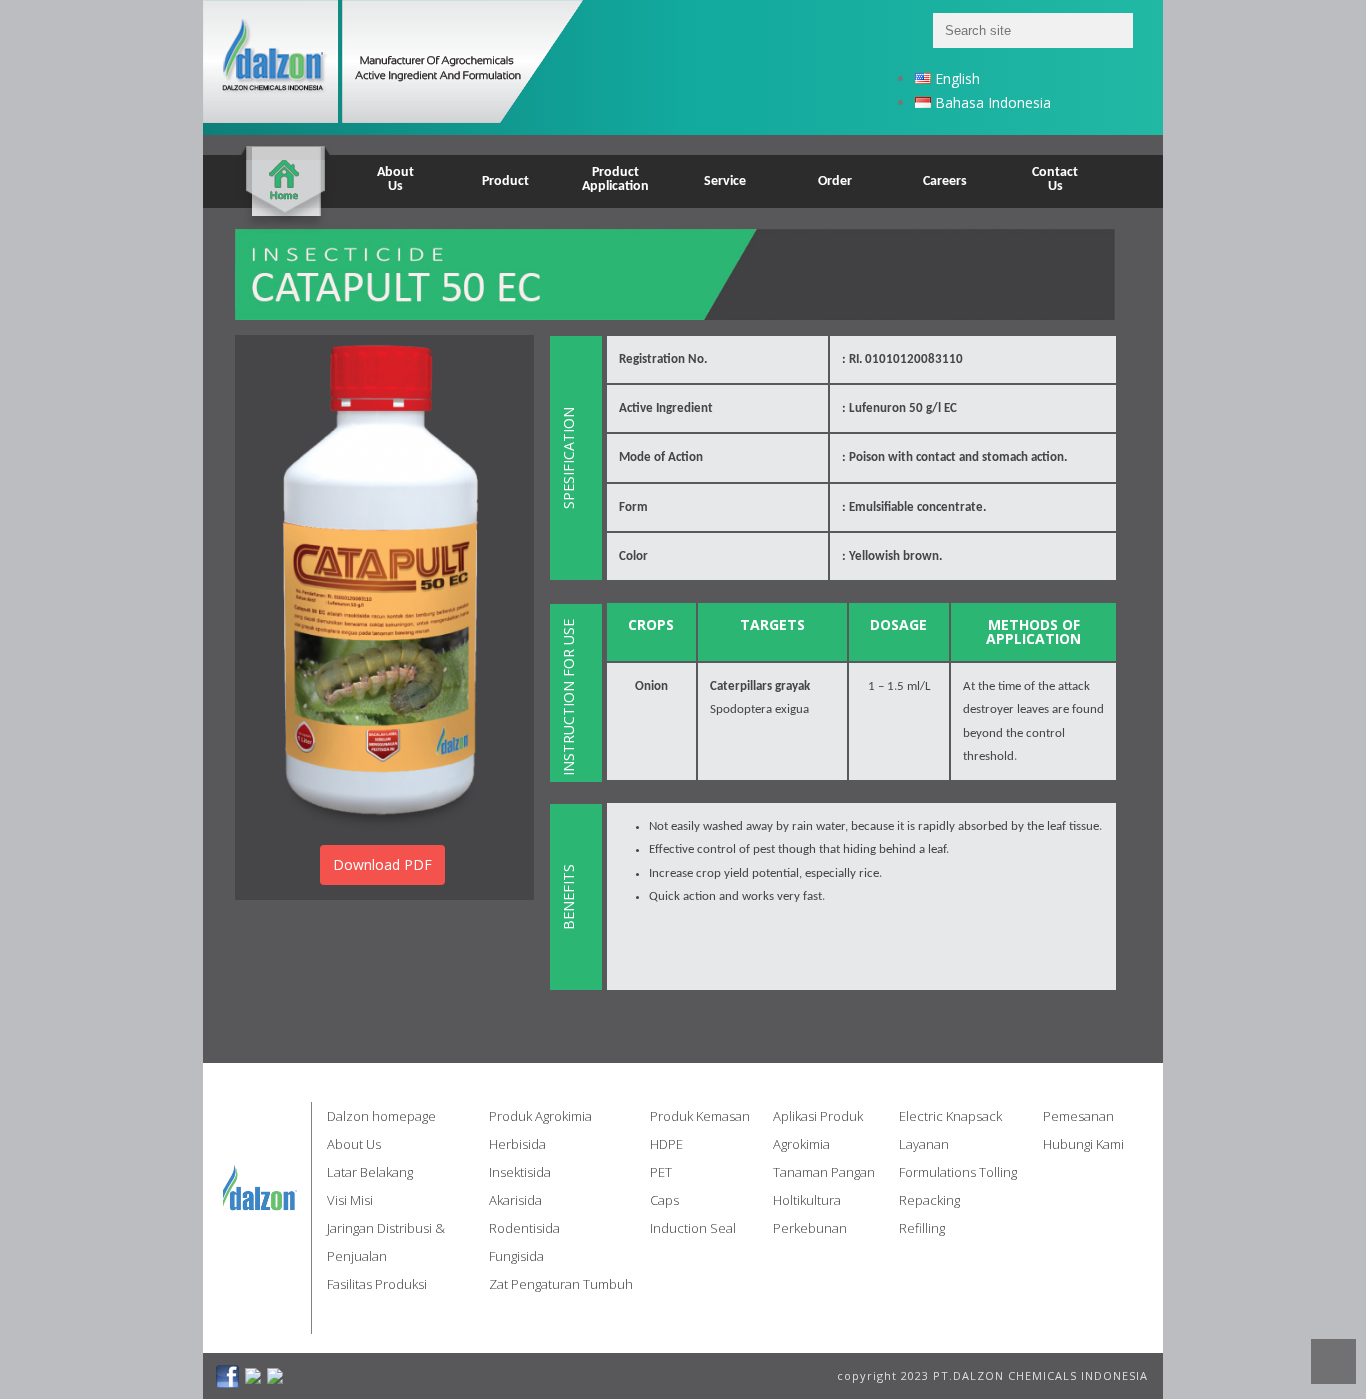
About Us (354, 1144)
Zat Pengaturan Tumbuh (561, 1284)
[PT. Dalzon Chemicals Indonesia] (418, 67)
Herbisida (517, 1144)
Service (725, 181)
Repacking (929, 1200)
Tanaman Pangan (824, 1172)
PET (661, 1172)
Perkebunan (810, 1228)
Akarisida (515, 1200)
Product (505, 181)
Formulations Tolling (958, 1172)
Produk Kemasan (700, 1116)
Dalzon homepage (381, 1116)
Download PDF (382, 864)
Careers (945, 181)
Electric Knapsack (950, 1116)
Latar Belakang (370, 1172)
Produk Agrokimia (540, 1116)
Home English (285, 168)
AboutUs (395, 179)
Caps (664, 1200)
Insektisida (520, 1172)
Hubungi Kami (1083, 1144)
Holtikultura (807, 1200)
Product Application (615, 179)
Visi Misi (350, 1200)
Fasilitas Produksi (377, 1284)
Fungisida (516, 1256)
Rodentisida (524, 1228)
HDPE (666, 1144)
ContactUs (1055, 179)
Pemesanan (1078, 1116)
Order (835, 181)
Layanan (924, 1144)
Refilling (922, 1228)
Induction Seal (693, 1228)
